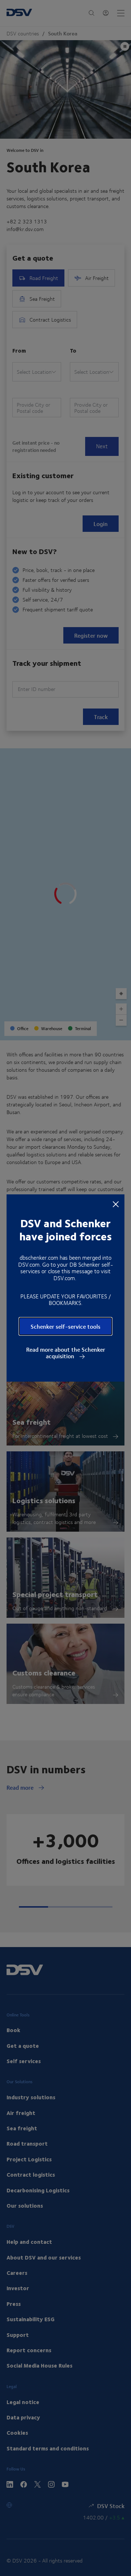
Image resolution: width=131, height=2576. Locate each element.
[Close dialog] (116, 1203)
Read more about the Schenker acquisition (66, 1353)
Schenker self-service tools (65, 1326)
